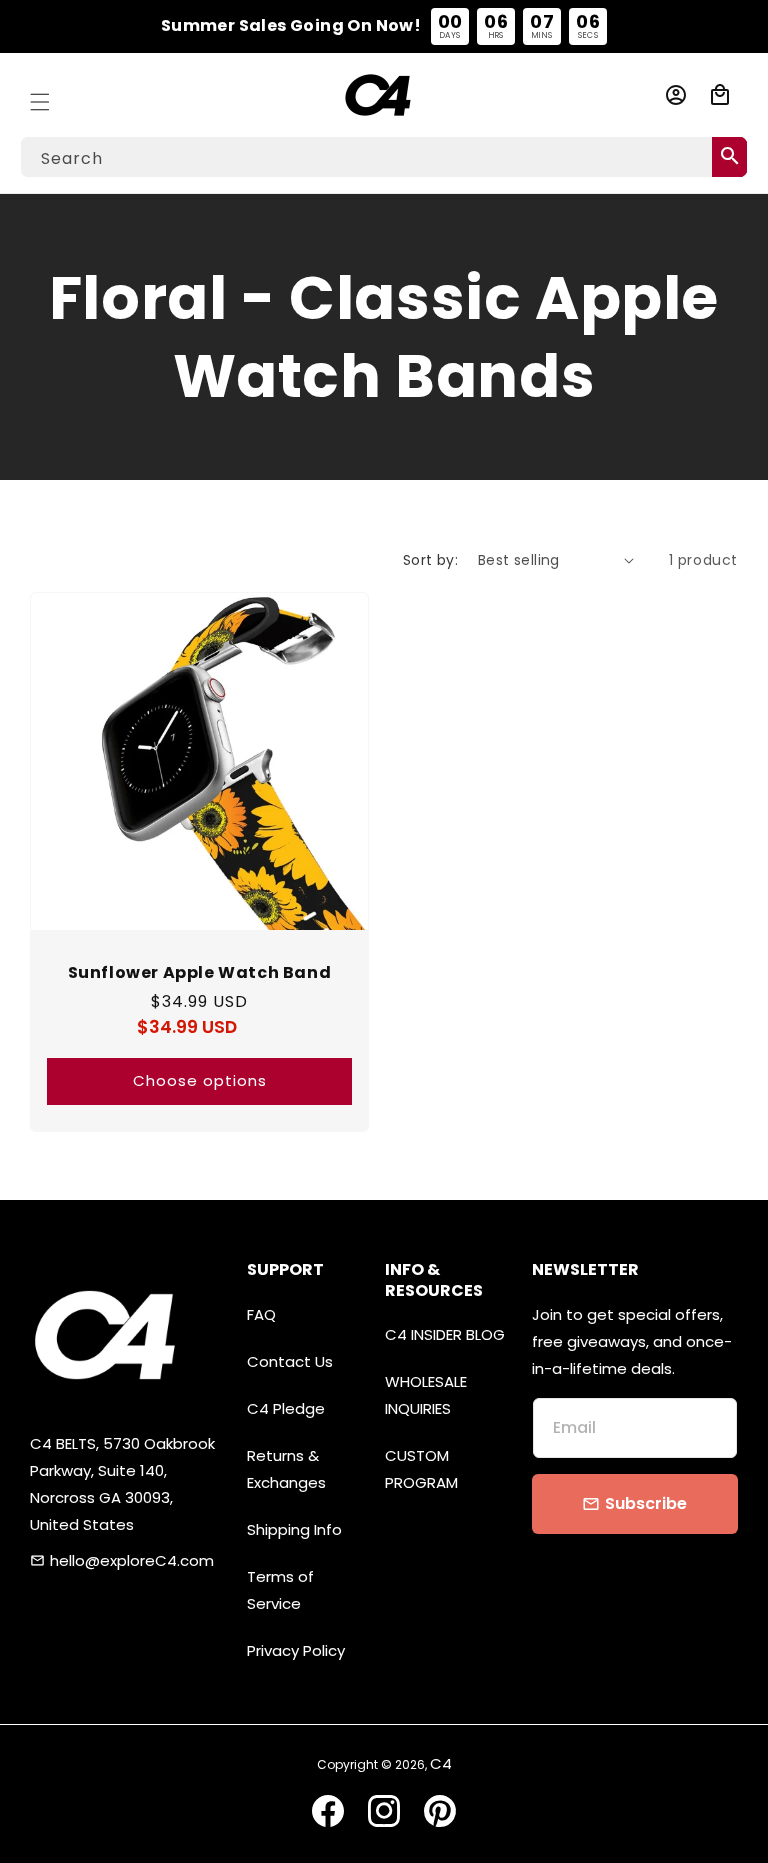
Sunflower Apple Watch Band (200, 973)
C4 (441, 1763)
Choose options (200, 1080)
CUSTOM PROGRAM (421, 1469)
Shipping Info (294, 1529)
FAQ (261, 1314)
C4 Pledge (286, 1408)
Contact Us (290, 1361)
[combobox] (384, 157)
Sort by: (430, 560)
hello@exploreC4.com (132, 1560)
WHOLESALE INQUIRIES (426, 1395)
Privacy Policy (296, 1650)
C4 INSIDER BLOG (445, 1334)
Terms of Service (280, 1590)
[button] (40, 95)
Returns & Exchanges (286, 1469)
